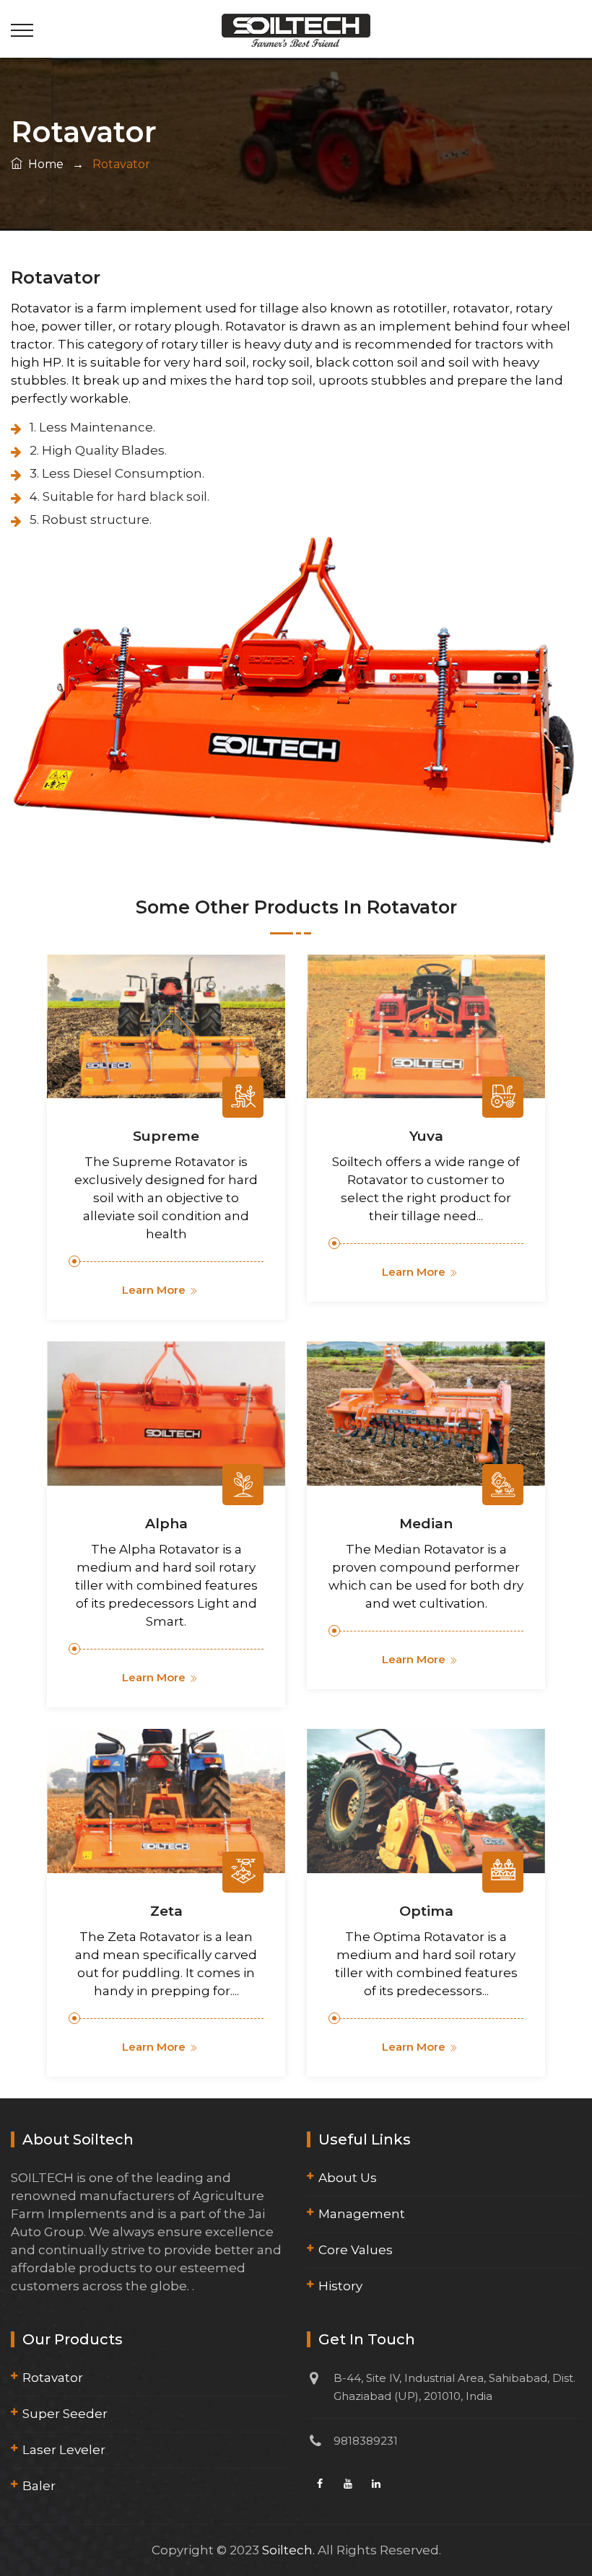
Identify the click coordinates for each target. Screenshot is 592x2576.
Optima (426, 1911)
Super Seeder (65, 2414)
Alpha (166, 1524)
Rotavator (53, 2378)
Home (43, 164)
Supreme (166, 1136)
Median (426, 1524)
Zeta (166, 1911)
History (340, 2286)
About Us (348, 2178)
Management (362, 2214)
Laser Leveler (64, 2450)
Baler (39, 2486)
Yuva (426, 1136)
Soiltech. (288, 2550)
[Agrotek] (296, 29)
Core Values (356, 2250)
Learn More (154, 1290)
